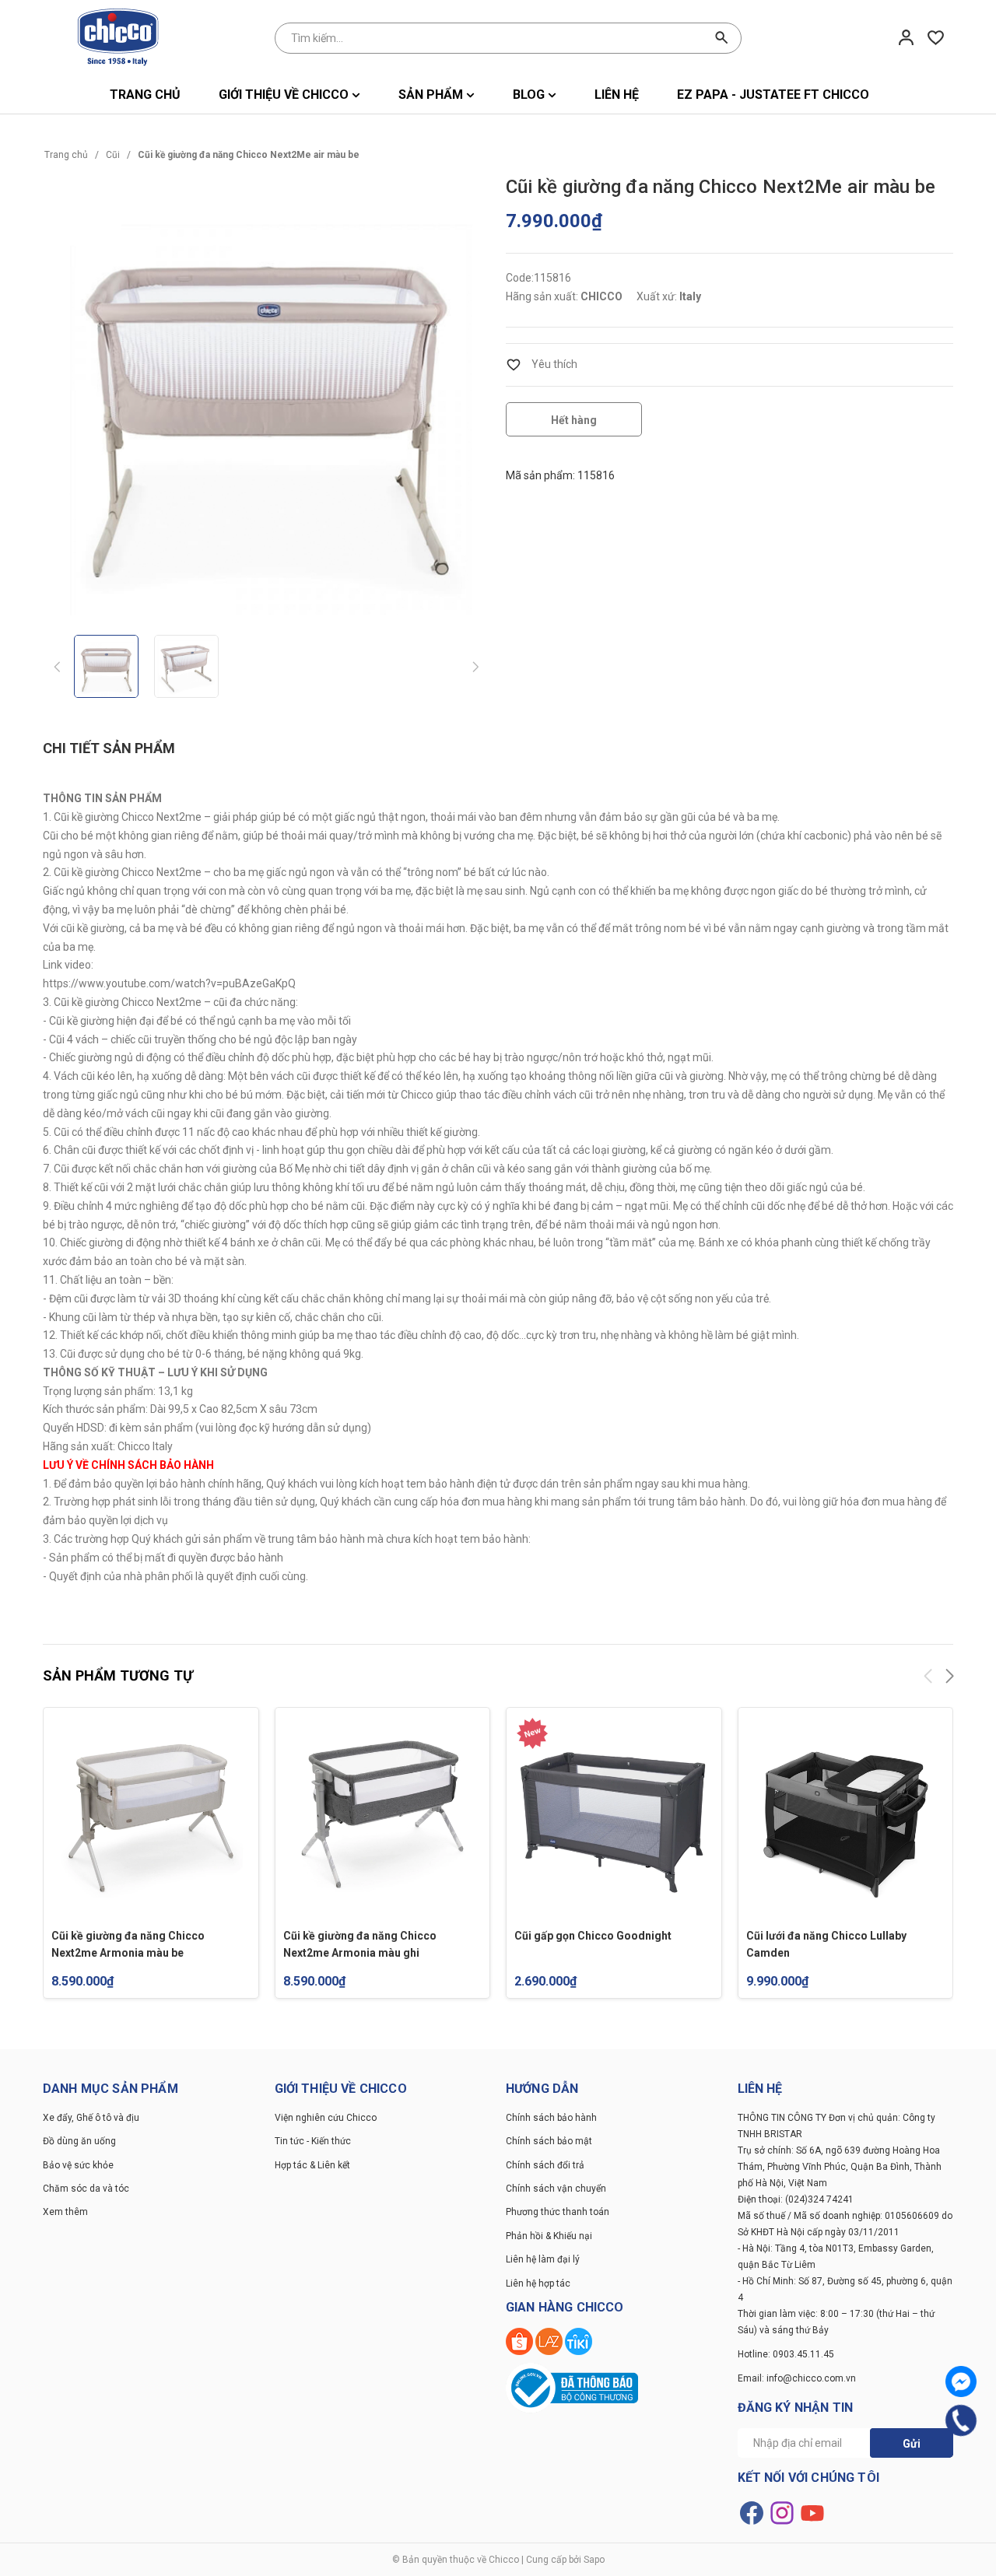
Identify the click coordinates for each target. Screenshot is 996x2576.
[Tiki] (579, 2341)
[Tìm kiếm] (722, 38)
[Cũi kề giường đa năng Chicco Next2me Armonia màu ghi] (383, 1815)
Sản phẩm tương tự (118, 1675)
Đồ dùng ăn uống (79, 2141)
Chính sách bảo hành (551, 2118)
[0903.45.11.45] (961, 2421)
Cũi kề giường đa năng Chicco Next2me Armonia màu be (128, 1944)
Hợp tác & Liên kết (312, 2165)
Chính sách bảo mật (549, 2141)
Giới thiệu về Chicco (285, 95)
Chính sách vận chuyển (556, 2189)
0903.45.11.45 (803, 2354)
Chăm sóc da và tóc (86, 2189)
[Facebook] (961, 2381)
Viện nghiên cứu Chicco (326, 2118)
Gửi (912, 2444)
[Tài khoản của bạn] (906, 37)
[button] (949, 1679)
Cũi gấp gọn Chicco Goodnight (593, 1936)
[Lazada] (550, 2341)
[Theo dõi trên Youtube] (812, 2511)
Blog (530, 95)
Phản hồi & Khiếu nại (549, 2236)
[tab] (109, 749)
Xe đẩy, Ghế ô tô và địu (91, 2118)
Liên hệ (617, 95)
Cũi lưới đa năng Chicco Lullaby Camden (826, 1944)
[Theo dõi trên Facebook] (753, 2511)
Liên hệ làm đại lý (543, 2259)
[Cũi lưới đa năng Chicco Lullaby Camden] (846, 1815)
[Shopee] (521, 2341)
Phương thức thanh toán (558, 2212)
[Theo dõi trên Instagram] (783, 2511)
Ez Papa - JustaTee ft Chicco (773, 95)
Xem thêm (65, 2212)
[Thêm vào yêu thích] (542, 364)
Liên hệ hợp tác (538, 2283)
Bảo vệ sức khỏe (78, 2165)
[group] (267, 396)
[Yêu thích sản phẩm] (936, 37)
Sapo (594, 2560)
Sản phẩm (432, 95)
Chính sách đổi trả (545, 2165)
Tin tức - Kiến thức (313, 2141)
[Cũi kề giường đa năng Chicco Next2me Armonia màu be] (151, 1815)
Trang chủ (145, 95)
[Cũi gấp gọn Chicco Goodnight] (614, 1815)
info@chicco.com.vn (811, 2378)
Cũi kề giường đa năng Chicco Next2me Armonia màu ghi (360, 1944)
